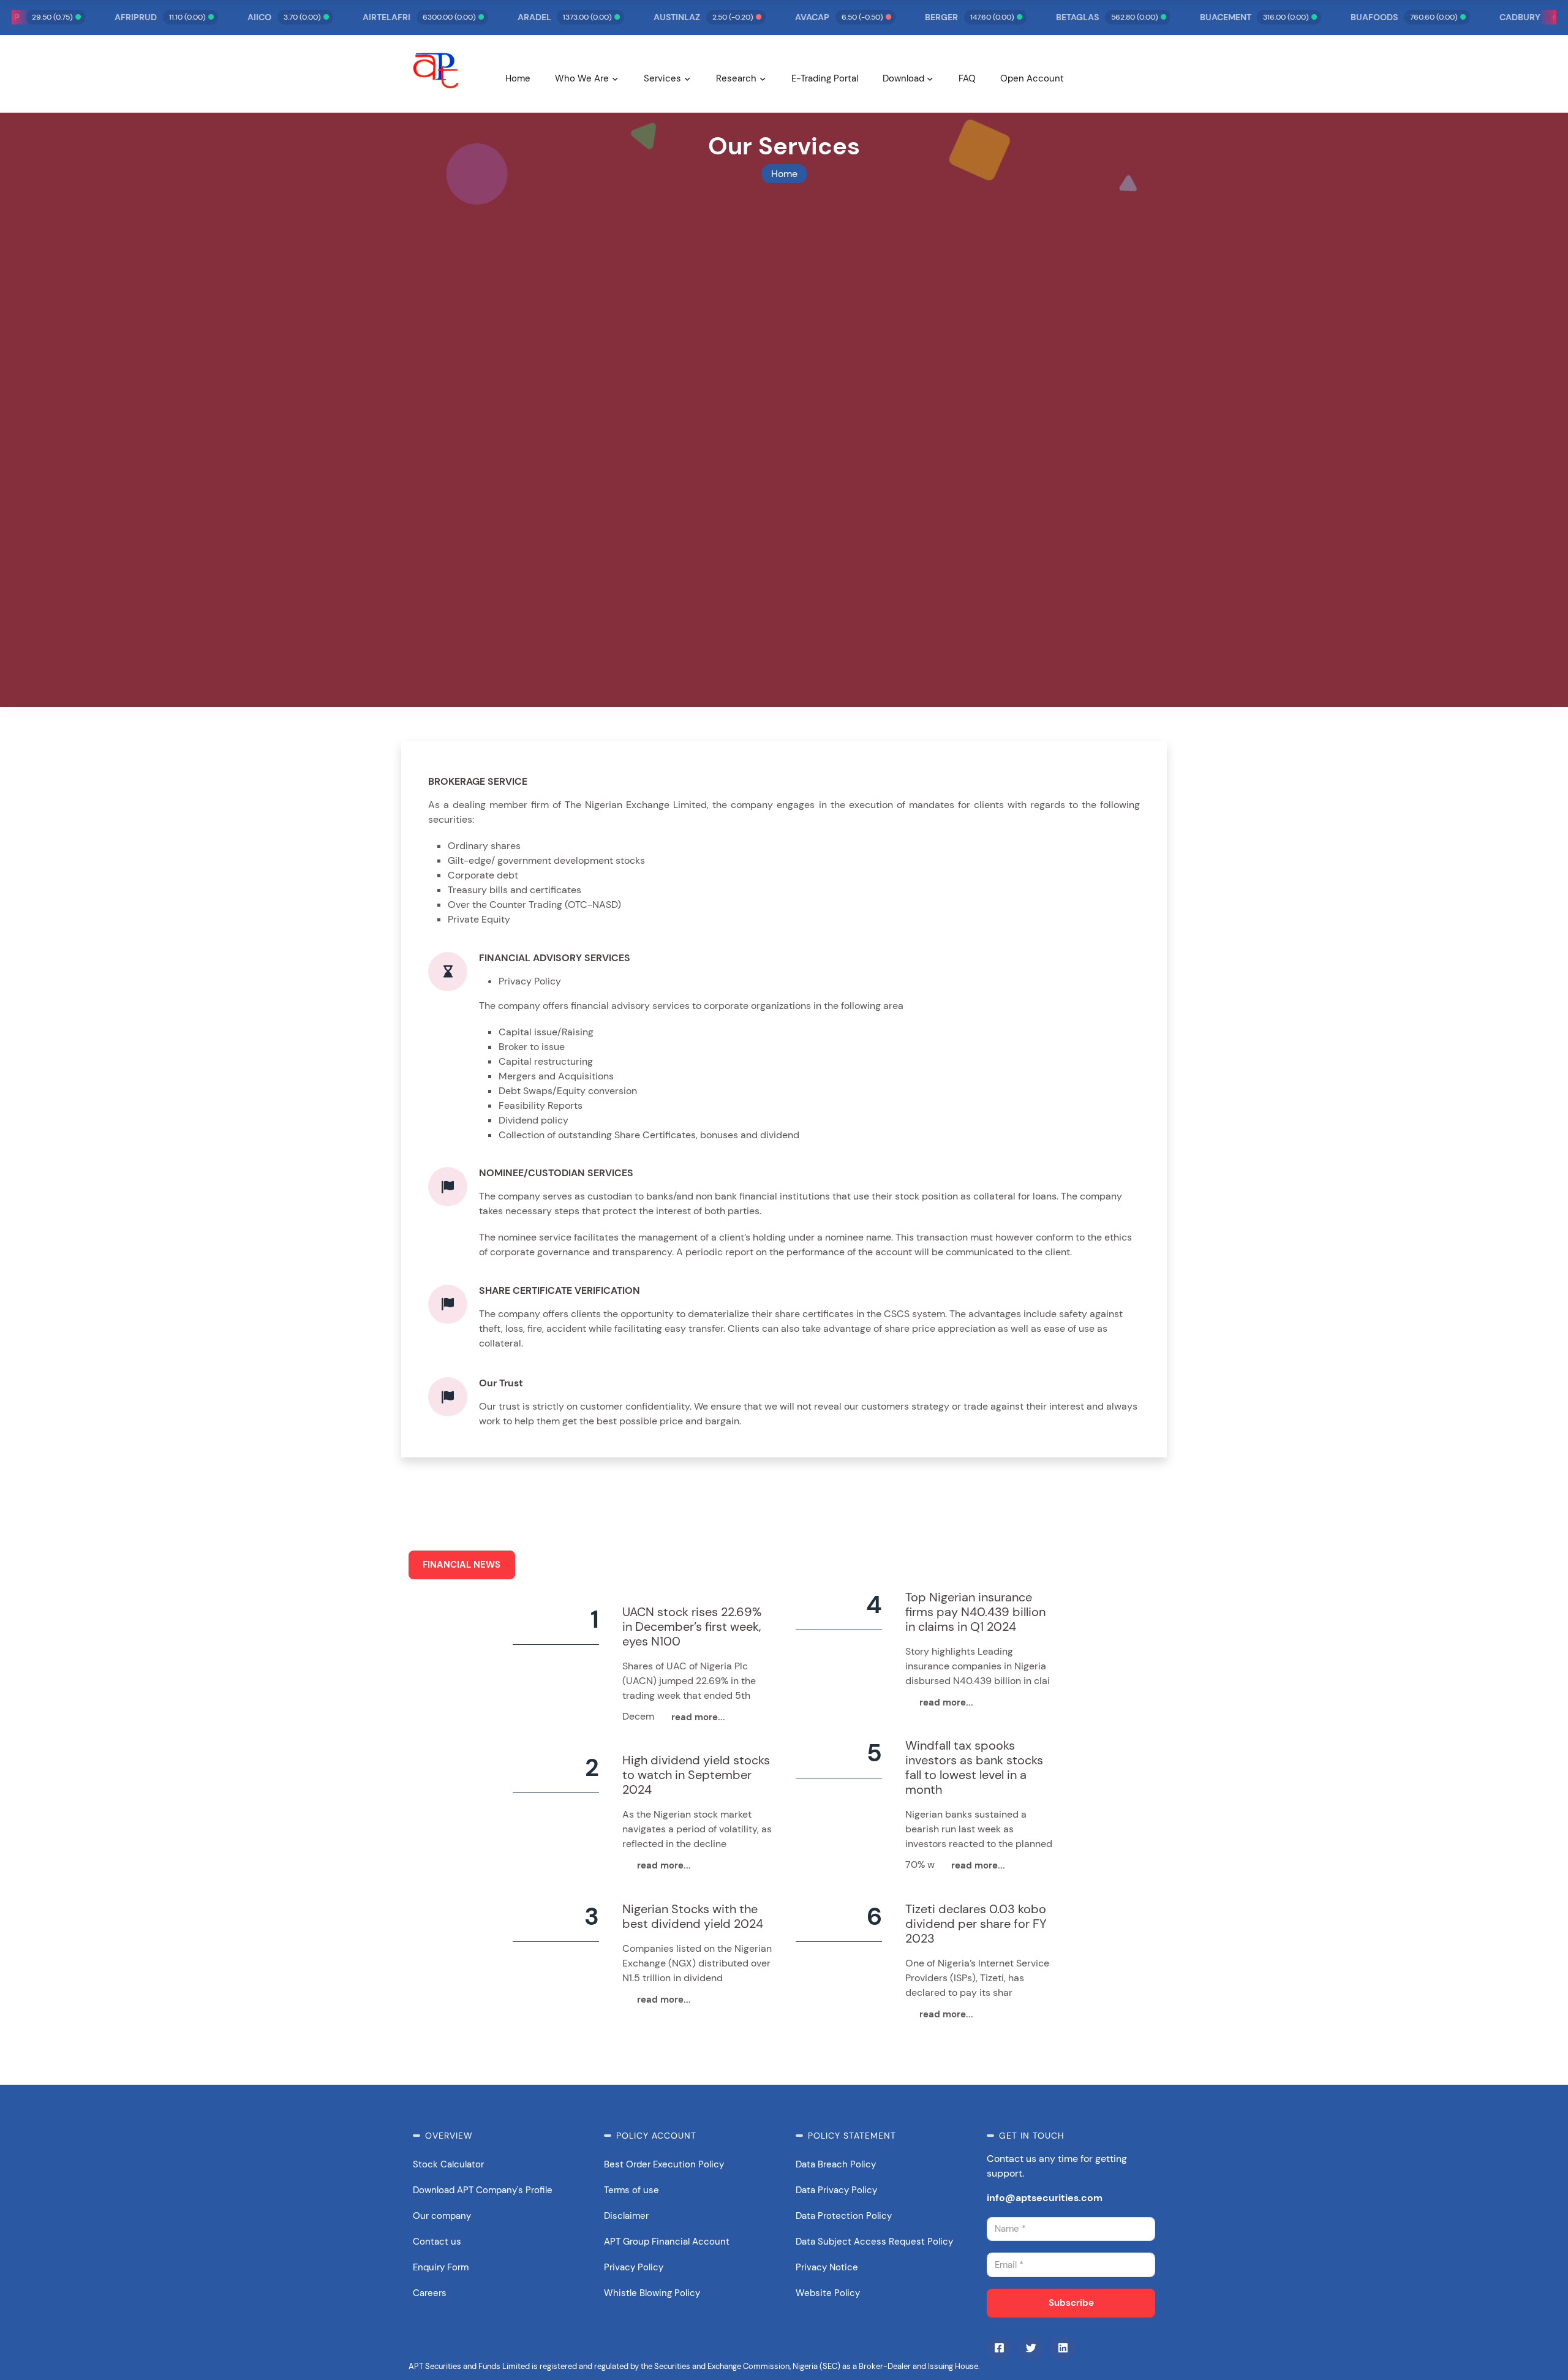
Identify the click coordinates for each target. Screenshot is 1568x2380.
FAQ (967, 78)
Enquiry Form (441, 2267)
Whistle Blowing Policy (652, 2293)
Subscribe (1071, 2303)
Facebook (999, 2348)
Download (903, 78)
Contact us (437, 2242)
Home (518, 78)
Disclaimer (626, 2216)
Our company (442, 2216)
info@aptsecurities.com (1045, 2198)
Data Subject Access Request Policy (874, 2242)
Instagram (1063, 2348)
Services (662, 78)
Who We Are (582, 78)
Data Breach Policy (836, 2164)
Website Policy (828, 2293)
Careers (430, 2293)
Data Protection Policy (844, 2216)
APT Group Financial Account (667, 2242)
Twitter (1031, 2348)
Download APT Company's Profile (483, 2190)
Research (736, 78)
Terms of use (631, 2190)
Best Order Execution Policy (664, 2164)
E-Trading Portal (825, 78)
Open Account (1032, 78)
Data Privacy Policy (836, 2190)
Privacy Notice (827, 2267)
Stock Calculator (448, 2164)
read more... (698, 1717)
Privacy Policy (634, 2267)
